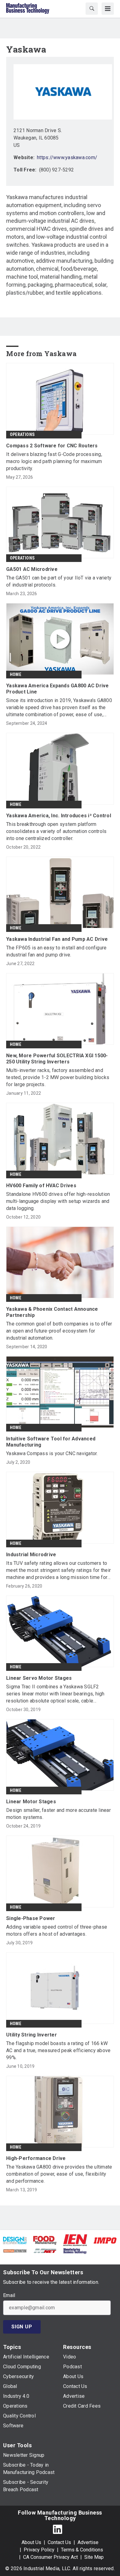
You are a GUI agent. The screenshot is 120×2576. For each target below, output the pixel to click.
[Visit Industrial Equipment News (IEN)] (75, 2240)
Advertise (88, 2542)
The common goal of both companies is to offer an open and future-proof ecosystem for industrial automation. (59, 1331)
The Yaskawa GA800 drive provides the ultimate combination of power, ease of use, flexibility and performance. (59, 2174)
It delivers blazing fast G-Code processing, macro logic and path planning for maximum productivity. (54, 461)
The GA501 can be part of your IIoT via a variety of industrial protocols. (59, 581)
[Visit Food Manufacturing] (45, 2240)
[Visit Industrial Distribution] (15, 2250)
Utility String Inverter (32, 2035)
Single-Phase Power (31, 1918)
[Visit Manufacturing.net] (45, 2250)
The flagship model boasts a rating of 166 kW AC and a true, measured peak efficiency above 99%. (58, 2050)
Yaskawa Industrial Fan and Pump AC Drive (57, 939)
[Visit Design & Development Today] (15, 2240)
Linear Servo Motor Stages (39, 1678)
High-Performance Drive (36, 2158)
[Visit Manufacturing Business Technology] (75, 2250)
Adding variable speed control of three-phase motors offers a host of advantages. (57, 1930)
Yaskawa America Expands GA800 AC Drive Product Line (58, 689)
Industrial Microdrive (31, 1555)
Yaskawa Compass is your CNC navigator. (52, 1453)
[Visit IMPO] (105, 2240)
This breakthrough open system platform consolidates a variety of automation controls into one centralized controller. (56, 831)
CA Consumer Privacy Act (50, 2557)
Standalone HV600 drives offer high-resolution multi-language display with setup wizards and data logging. (58, 1201)
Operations (22, 434)
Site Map (94, 2557)
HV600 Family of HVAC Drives (41, 1186)
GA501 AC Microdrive (32, 569)
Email (9, 2295)
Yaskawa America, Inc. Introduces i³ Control (59, 816)
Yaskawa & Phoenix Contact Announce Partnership (52, 1312)
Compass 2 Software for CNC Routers (52, 446)
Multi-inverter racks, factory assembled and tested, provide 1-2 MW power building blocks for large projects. (58, 1077)
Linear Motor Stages (31, 1802)
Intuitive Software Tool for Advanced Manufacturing (51, 1442)
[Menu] (108, 9)
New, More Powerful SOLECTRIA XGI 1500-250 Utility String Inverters (57, 1059)
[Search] (92, 9)
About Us (31, 2542)
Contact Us (59, 2542)
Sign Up (22, 2327)
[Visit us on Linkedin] (58, 2529)
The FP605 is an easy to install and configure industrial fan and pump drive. (56, 951)
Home (16, 674)
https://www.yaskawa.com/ (67, 157)
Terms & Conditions (82, 2550)
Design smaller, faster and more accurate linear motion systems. (58, 1814)
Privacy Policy (39, 2550)
